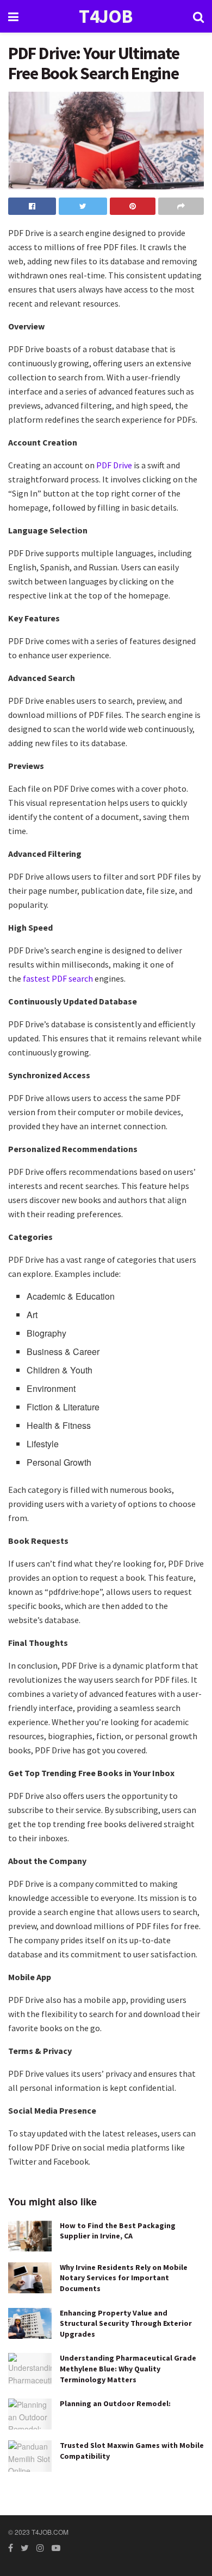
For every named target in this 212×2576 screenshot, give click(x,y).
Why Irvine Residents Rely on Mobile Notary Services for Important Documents (124, 2278)
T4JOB (106, 17)
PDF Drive (114, 465)
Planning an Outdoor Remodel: (115, 2403)
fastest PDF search (58, 978)
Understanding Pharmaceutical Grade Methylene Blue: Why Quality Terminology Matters (128, 2368)
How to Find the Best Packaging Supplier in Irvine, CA (118, 2231)
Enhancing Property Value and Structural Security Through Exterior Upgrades (126, 2323)
